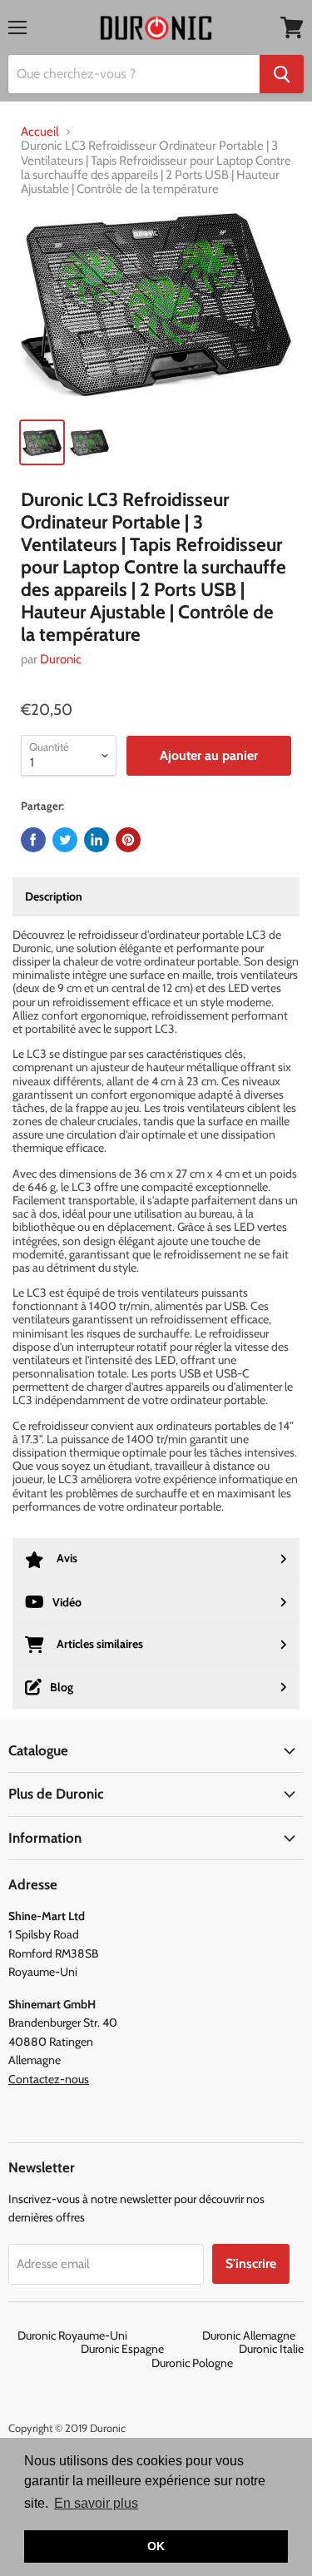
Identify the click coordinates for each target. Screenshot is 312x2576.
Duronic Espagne (158, 2349)
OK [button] (156, 2546)
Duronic (61, 659)
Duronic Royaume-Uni (109, 2335)
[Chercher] (282, 74)
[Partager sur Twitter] (65, 840)
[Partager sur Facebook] (33, 840)
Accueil (40, 132)
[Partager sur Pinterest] (128, 840)
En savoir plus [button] (96, 2503)
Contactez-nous (49, 2079)
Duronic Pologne (192, 2363)
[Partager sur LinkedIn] (97, 840)
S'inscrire (251, 2263)
